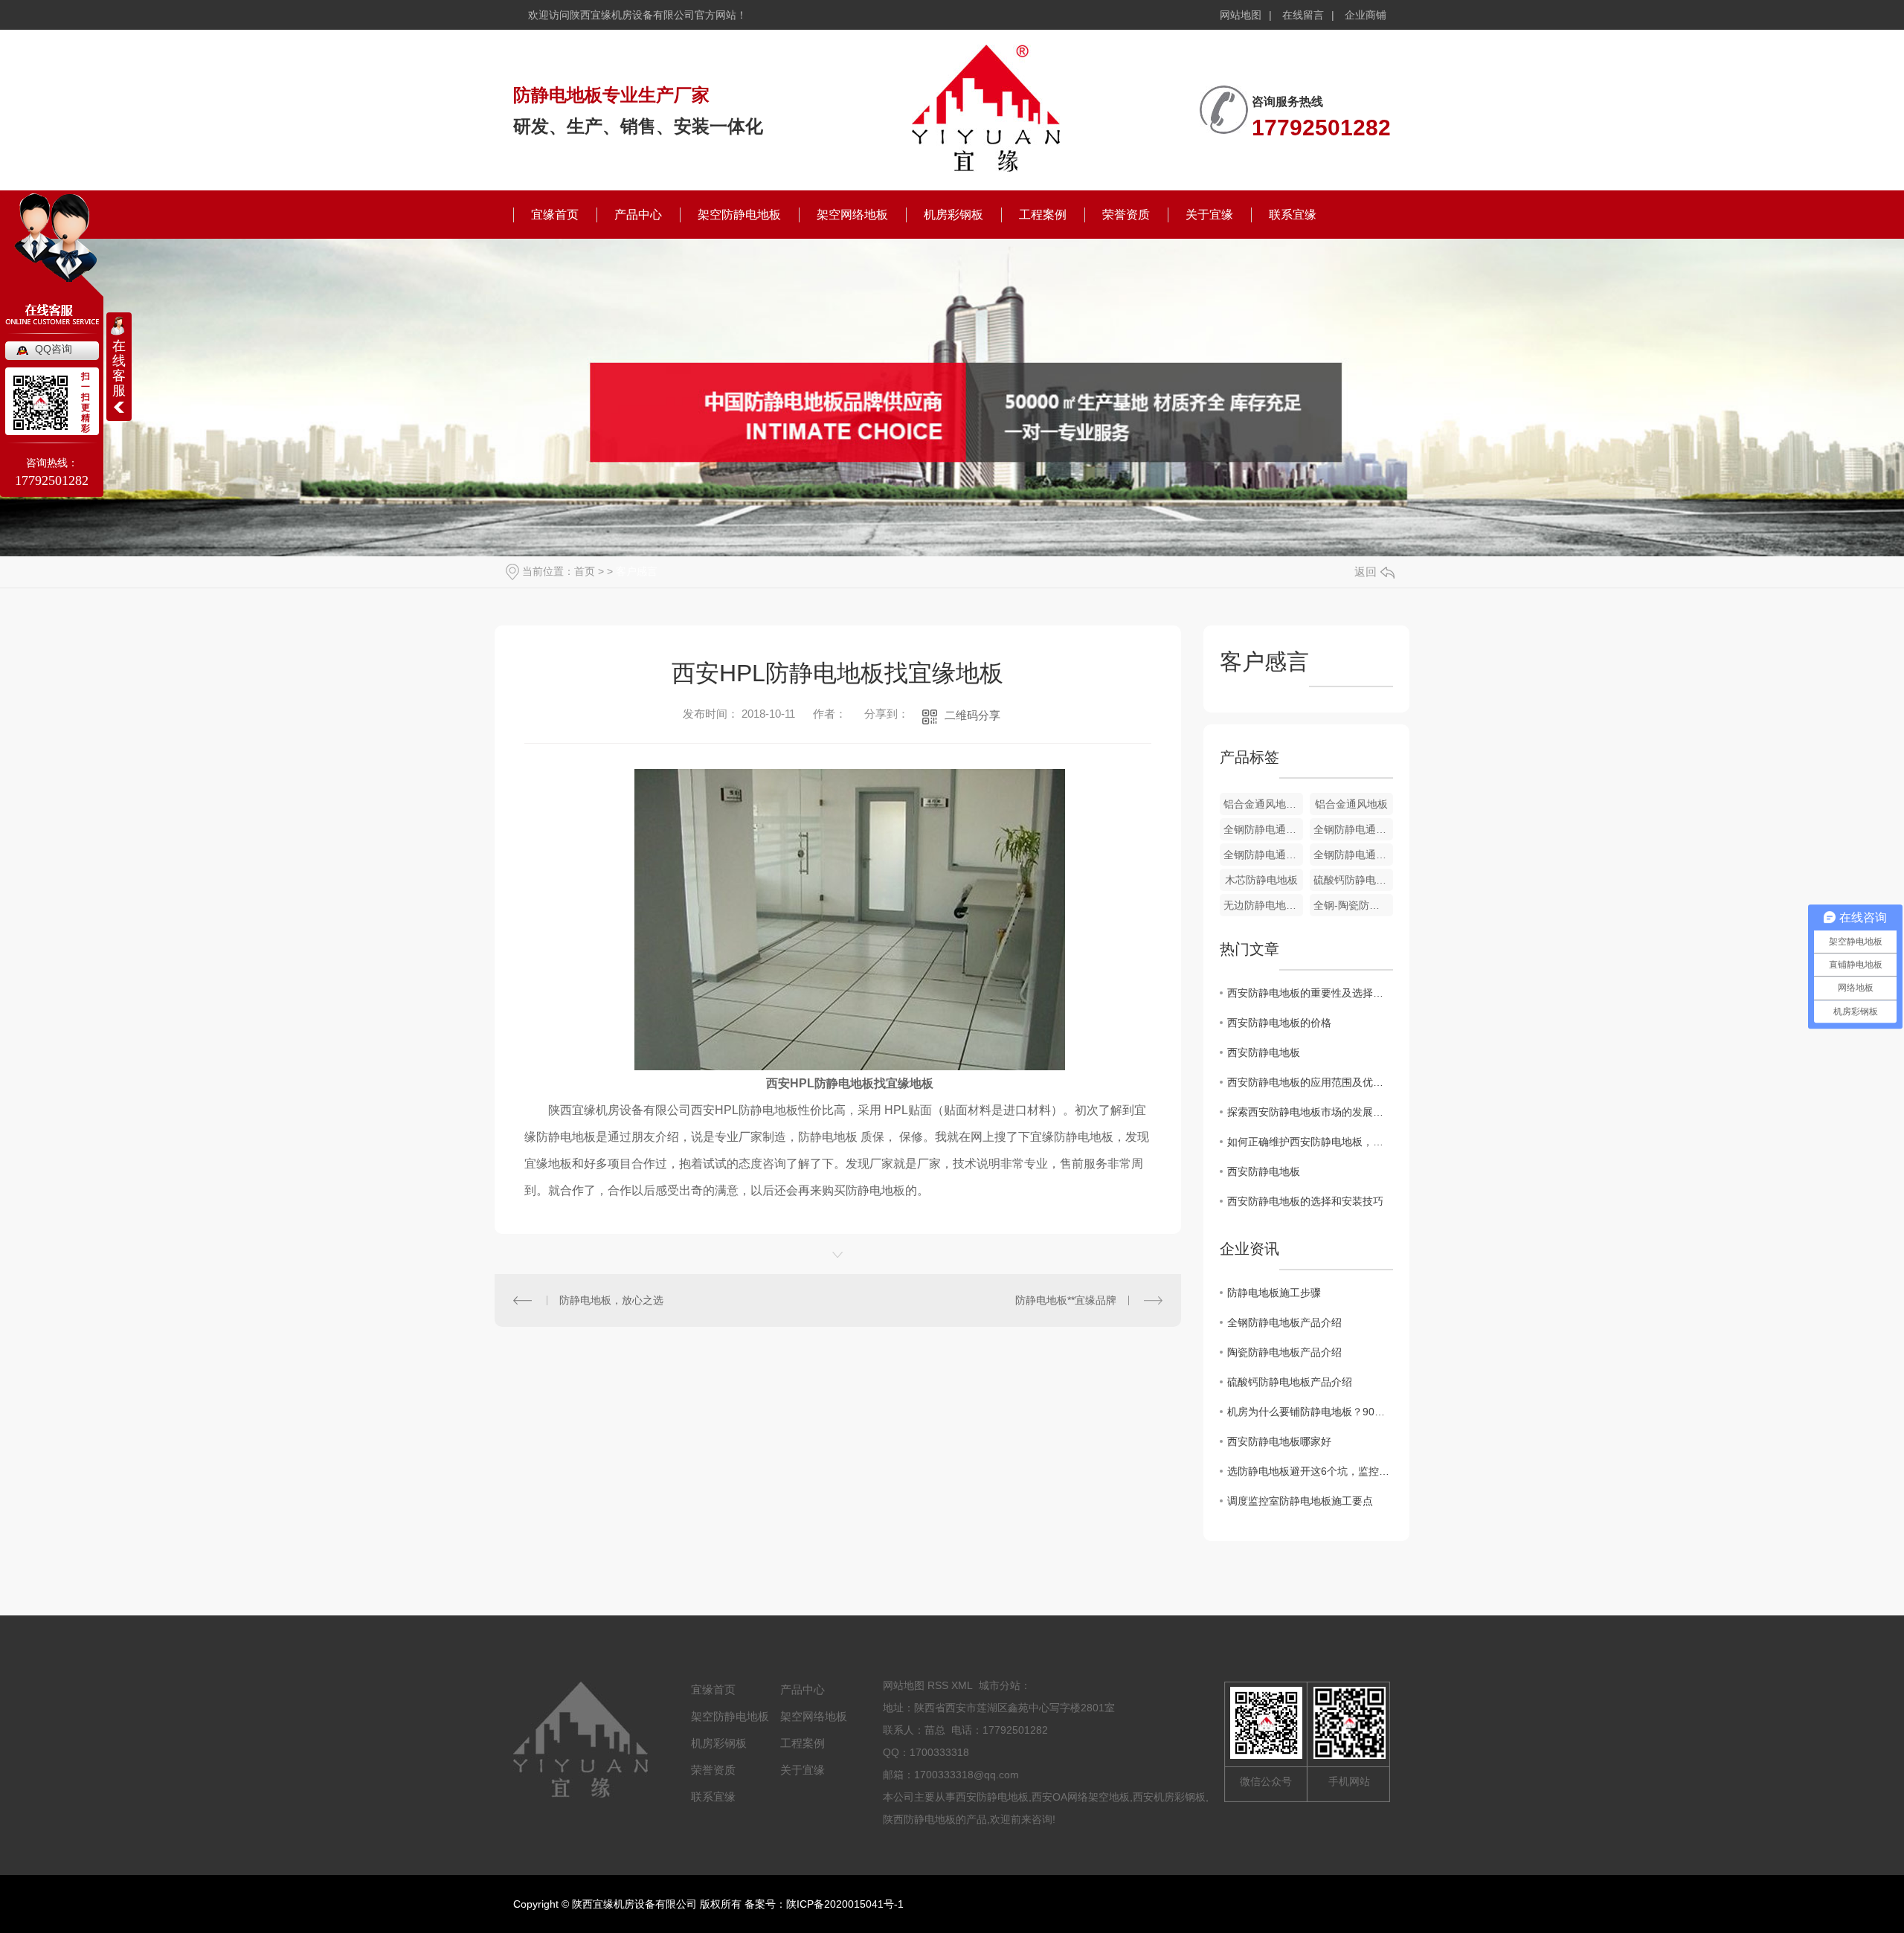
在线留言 (1303, 15)
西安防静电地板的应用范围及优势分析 (1310, 1082)
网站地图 (1241, 15)
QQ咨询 (54, 349)
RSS (938, 1685)
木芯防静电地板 (1261, 880)
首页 (585, 571)
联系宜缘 (1293, 215)
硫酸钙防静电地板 (1353, 880)
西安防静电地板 (1264, 1052)
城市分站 (1000, 1685)
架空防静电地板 (739, 215)
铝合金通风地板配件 (1263, 804)
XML (962, 1685)
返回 (1366, 572)
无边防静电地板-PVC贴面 (1263, 905)
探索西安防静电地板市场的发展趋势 (1310, 1112)
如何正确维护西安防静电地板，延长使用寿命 (1310, 1142)
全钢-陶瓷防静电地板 (1353, 905)
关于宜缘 (1209, 215)
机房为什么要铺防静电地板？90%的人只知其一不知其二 (1310, 1412)
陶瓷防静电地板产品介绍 (1284, 1352)
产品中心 (638, 215)
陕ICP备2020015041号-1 (845, 1904)
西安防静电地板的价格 (1279, 1023)
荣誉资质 (1126, 215)
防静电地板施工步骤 (1274, 1293)
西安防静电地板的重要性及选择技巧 (1310, 993)
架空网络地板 (852, 215)
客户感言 (637, 571)
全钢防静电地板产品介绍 (1284, 1322)
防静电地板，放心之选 (611, 1300)
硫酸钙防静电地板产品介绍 (1290, 1382)
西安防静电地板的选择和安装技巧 (1305, 1201)
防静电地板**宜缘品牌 (1066, 1300)
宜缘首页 (555, 215)
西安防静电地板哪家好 (1279, 1441)
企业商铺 (1366, 15)
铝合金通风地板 (1351, 804)
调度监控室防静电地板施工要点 (1300, 1501)
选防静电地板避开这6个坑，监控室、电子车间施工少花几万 (1310, 1471)
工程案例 (1043, 215)
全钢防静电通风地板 (1263, 829)
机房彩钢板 (953, 215)
